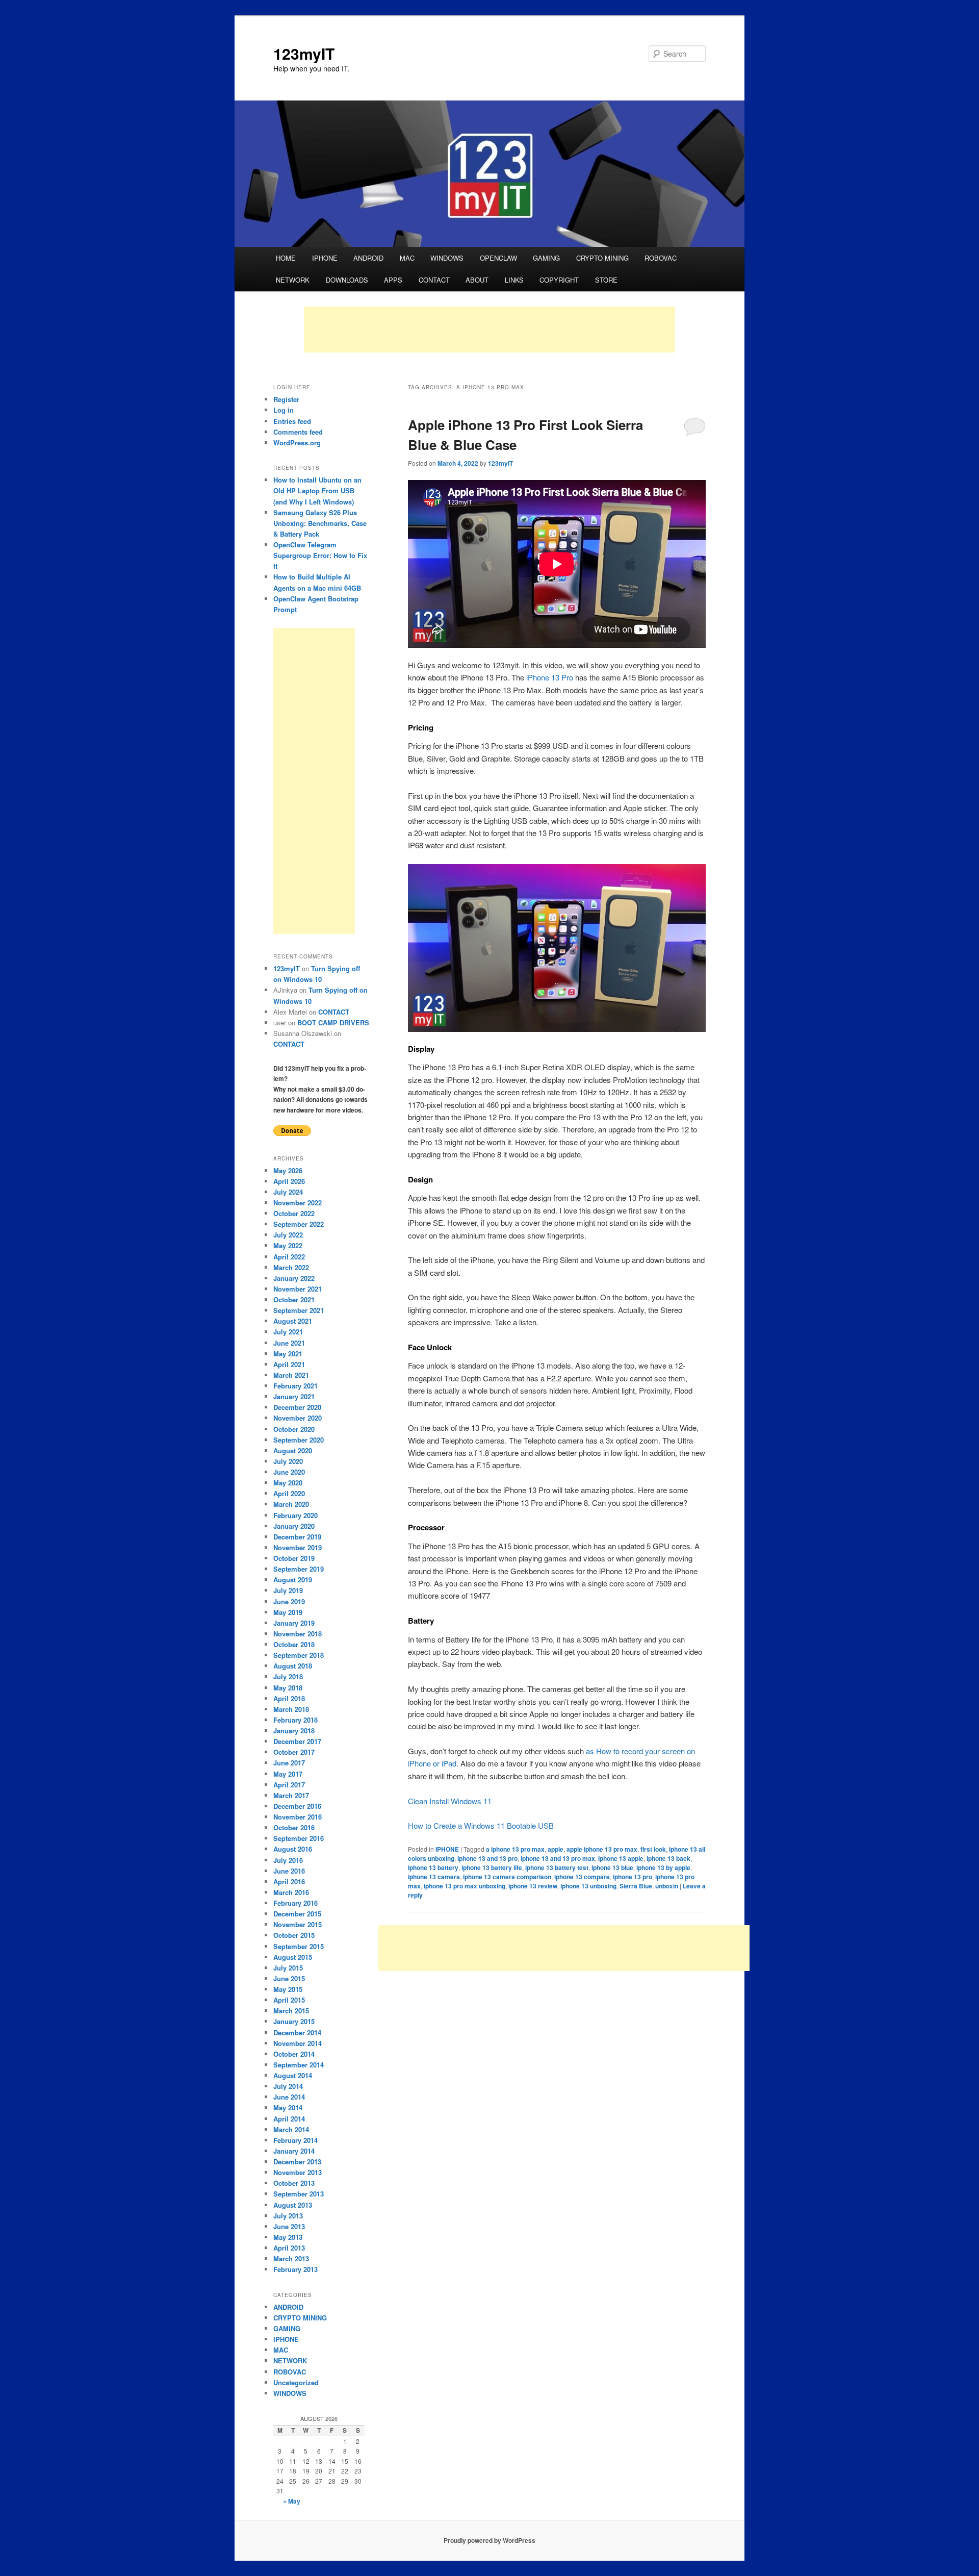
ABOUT (477, 280)
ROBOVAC (661, 258)
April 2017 (289, 1785)
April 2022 (289, 1257)
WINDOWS (447, 258)
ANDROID (368, 258)
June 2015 (289, 1978)
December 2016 (297, 1806)
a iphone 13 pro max (515, 1849)
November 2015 (298, 1924)
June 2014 (289, 2097)
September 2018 (299, 1655)
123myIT (304, 53)
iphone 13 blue (612, 1867)
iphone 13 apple (621, 1858)
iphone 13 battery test (557, 1867)
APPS (393, 280)
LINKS (514, 280)
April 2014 (289, 2119)
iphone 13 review (533, 1886)
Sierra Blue (636, 1886)
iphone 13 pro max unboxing (465, 1886)
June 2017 (289, 1763)
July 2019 (288, 1590)
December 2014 (297, 2032)
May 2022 (288, 1245)
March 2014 (291, 2129)
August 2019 (293, 1580)
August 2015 (293, 1957)
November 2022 (298, 1203)
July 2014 (288, 2086)
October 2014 (294, 2054)
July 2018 (288, 1676)
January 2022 (294, 1278)
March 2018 (291, 1709)
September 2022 (299, 1224)
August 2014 (293, 2075)
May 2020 (288, 1483)
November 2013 (298, 2172)
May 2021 (288, 1354)
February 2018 (295, 1720)
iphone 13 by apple (663, 1867)
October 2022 (294, 1213)
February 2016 (295, 1903)
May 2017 (288, 1774)
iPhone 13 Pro (550, 677)
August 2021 (293, 1321)
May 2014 (288, 2107)
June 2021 (289, 1343)
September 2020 (299, 1440)
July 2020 (288, 1461)
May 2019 (288, 1612)
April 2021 (289, 1364)
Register (286, 399)
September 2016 (299, 1838)
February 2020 (295, 1515)
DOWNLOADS (347, 280)
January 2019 (294, 1623)
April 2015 (289, 2000)
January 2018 (294, 1731)
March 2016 (291, 1892)
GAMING (546, 258)
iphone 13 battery (433, 1867)
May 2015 (288, 1989)
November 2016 (298, 1817)
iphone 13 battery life (492, 1867)
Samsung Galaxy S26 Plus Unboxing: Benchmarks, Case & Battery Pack (320, 523)
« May (292, 2501)
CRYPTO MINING (602, 258)
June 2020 (289, 1472)
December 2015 (297, 1914)
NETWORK (293, 280)
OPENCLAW (498, 258)
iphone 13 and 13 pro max (558, 1858)
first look (653, 1849)
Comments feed (298, 432)
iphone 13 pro (633, 1877)
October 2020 (294, 1429)
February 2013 (295, 2269)
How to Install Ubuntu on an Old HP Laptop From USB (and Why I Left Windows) (317, 490)
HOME (286, 258)
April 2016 (289, 1882)
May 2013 (288, 2237)
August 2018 (293, 1666)
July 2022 (288, 1235)
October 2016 (294, 1827)
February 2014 (295, 2140)
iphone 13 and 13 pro (487, 1858)
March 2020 (291, 1504)
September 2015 (299, 1946)
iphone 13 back (668, 1858)
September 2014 (299, 2065)
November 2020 (298, 1418)
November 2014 (298, 2043)
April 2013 (289, 2248)
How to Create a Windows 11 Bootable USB (481, 1825)
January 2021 (294, 1396)
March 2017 (291, 1795)
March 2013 (291, 2258)
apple (556, 1849)
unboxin (667, 1886)
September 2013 (299, 2194)
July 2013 (288, 2216)
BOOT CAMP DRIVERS (333, 1022)
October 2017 (294, 1752)
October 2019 (294, 1558)
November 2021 (298, 1289)
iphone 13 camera (434, 1877)
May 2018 (288, 1688)
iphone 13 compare (582, 1877)
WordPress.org (297, 443)
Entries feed (292, 421)
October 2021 (294, 1299)
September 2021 (299, 1310)
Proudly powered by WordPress (489, 2540)
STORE (606, 280)
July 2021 (288, 1332)
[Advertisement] (489, 330)
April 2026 (289, 1181)
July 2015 (288, 1968)
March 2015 (291, 2011)
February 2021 (295, 1386)
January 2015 (294, 2021)
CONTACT (434, 280)
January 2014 (294, 2151)
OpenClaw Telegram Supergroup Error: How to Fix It (320, 555)
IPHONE (325, 258)
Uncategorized (296, 2382)
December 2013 (297, 2162)
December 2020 (297, 1407)
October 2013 (294, 2183)
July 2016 (288, 1860)
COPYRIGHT (559, 280)
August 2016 (293, 1849)
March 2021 (291, 1375)
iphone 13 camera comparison (507, 1877)
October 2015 (294, 1935)
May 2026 (288, 1170)
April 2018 (289, 1698)
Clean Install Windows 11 (450, 1801)
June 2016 (289, 1871)
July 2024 (288, 1192)
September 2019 (299, 1569)
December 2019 (297, 1537)
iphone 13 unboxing (588, 1886)
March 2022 (291, 1267)
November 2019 (298, 1547)
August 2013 (293, 2205)
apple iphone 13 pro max (602, 1849)
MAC (407, 258)
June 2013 (289, 2226)
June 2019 (289, 1601)
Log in (284, 410)
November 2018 (298, 1634)
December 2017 (297, 1741)
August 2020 (293, 1450)
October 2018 (294, 1644)
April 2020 (289, 1493)
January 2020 (294, 1526)
